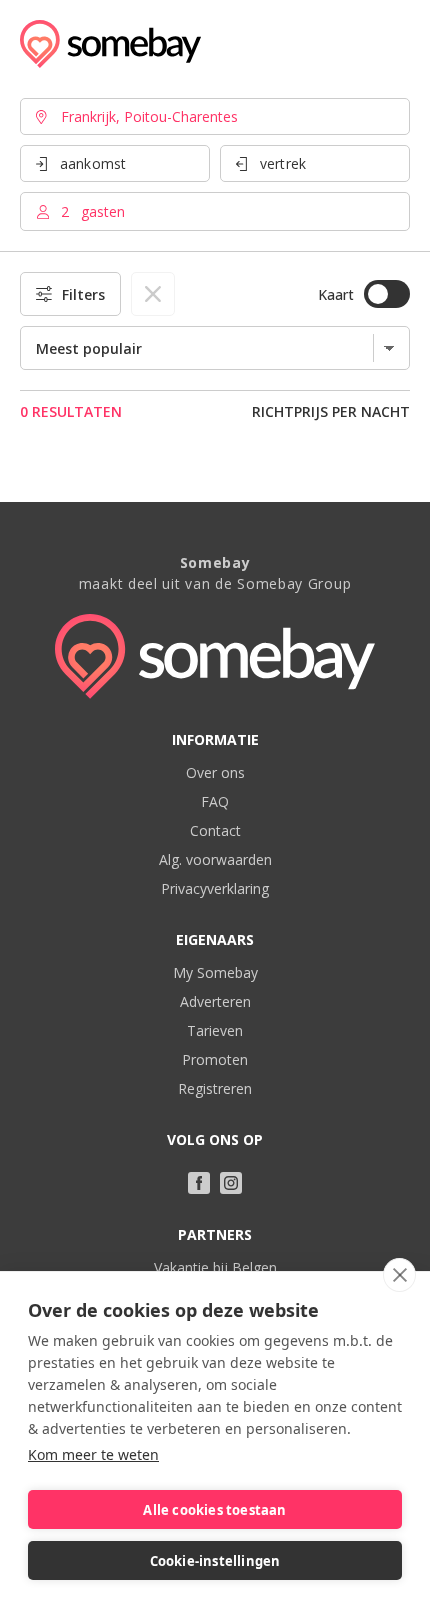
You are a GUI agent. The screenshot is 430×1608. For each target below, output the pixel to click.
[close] (399, 1275)
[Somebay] (110, 44)
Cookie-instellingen (215, 1561)
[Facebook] (199, 1183)
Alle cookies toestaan (214, 1510)
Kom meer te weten (93, 1454)
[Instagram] (231, 1183)
